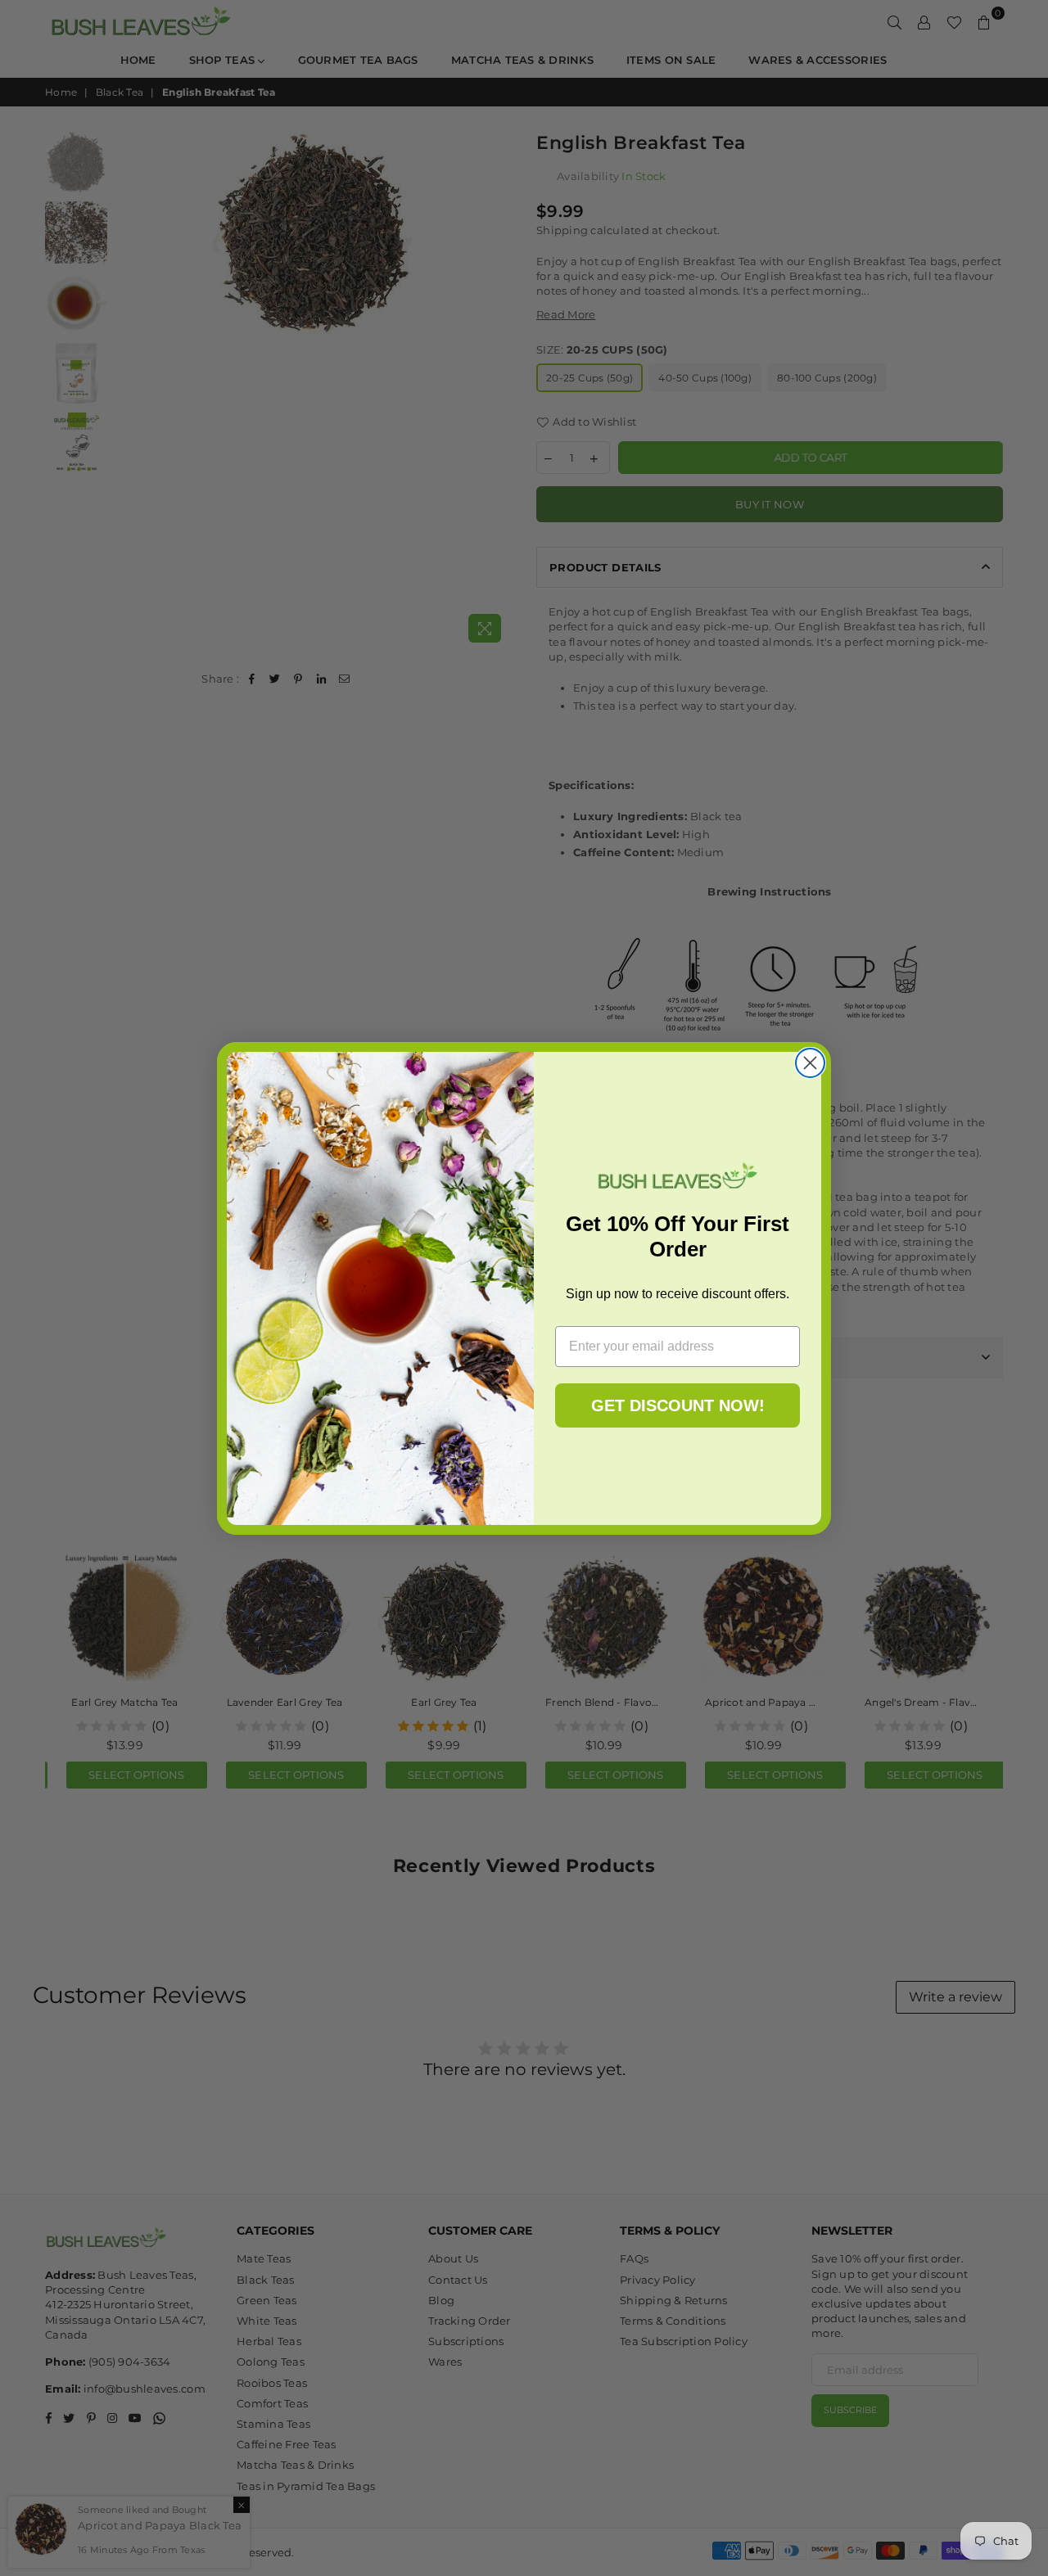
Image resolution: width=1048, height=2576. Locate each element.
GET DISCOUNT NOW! (678, 1405)
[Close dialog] (810, 1063)
